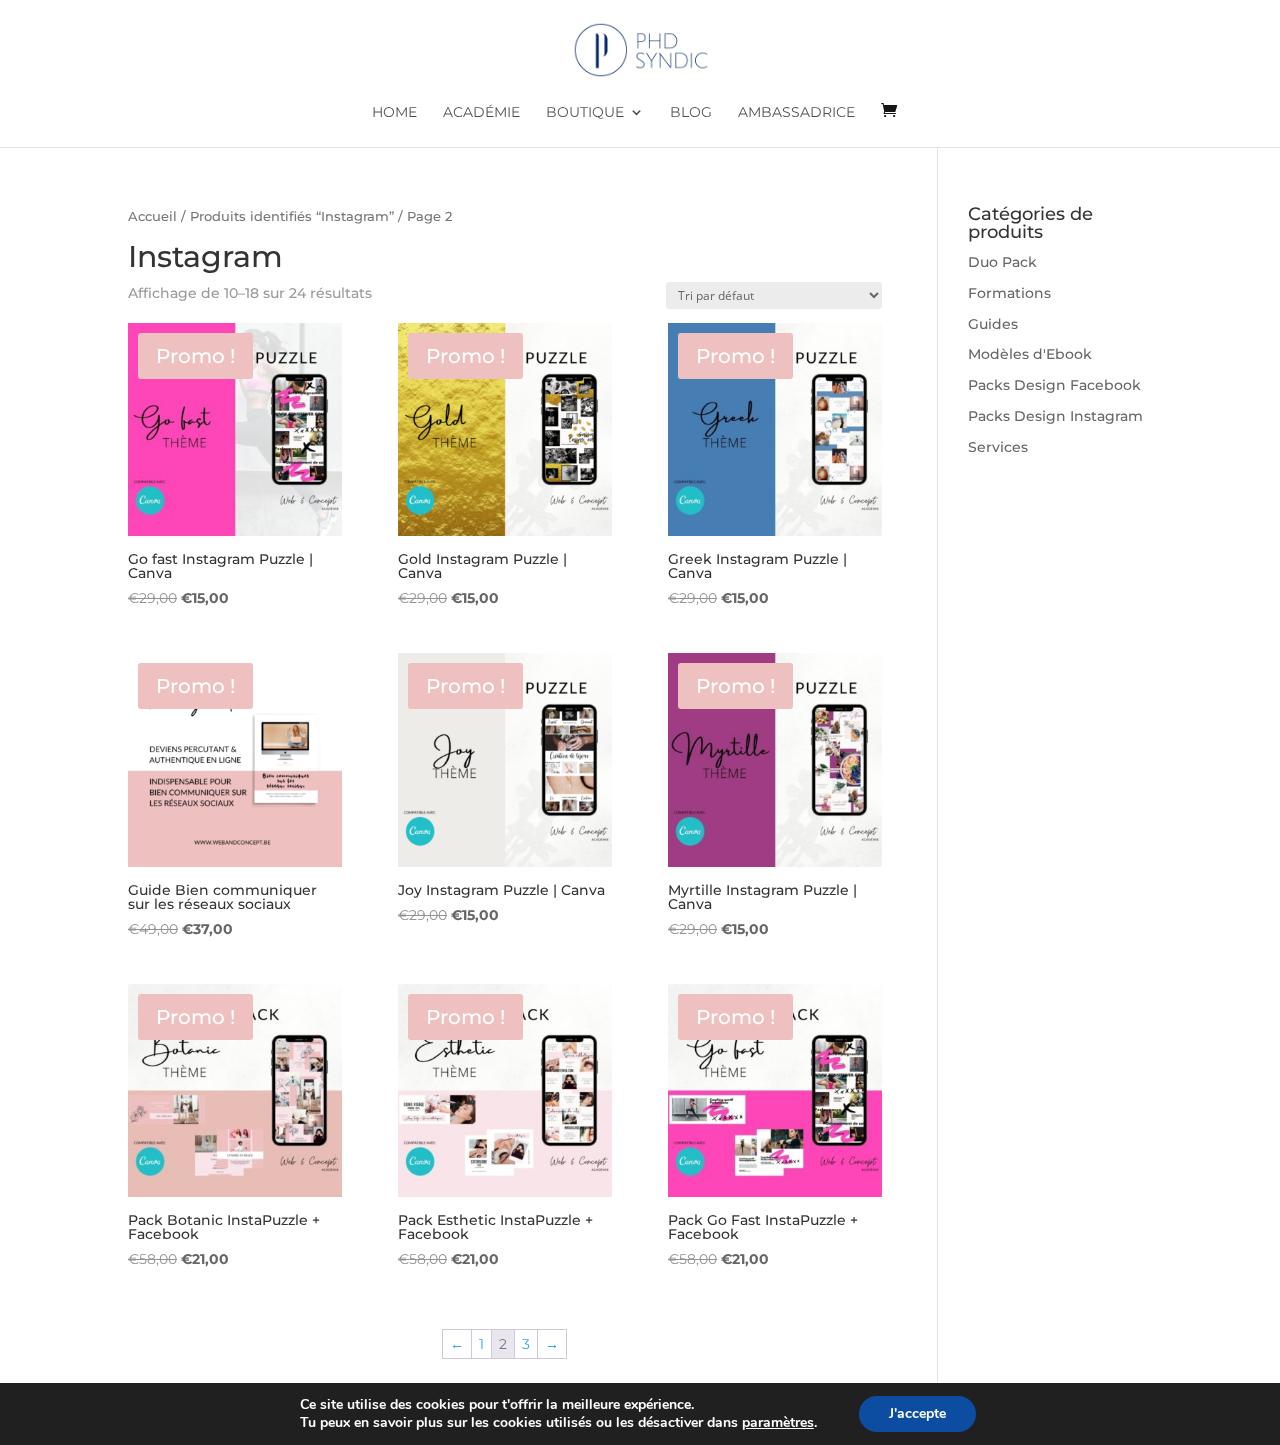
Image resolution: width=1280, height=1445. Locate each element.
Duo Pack (1002, 262)
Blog (691, 113)
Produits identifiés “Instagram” (292, 216)
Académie (481, 113)
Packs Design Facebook (1054, 385)
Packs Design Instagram (1055, 416)
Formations (1009, 293)
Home (394, 113)
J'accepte (917, 1413)
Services (998, 447)
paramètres (778, 1423)
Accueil (152, 216)
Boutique (585, 113)
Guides (993, 324)
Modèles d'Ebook (1030, 354)
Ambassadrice (796, 113)
